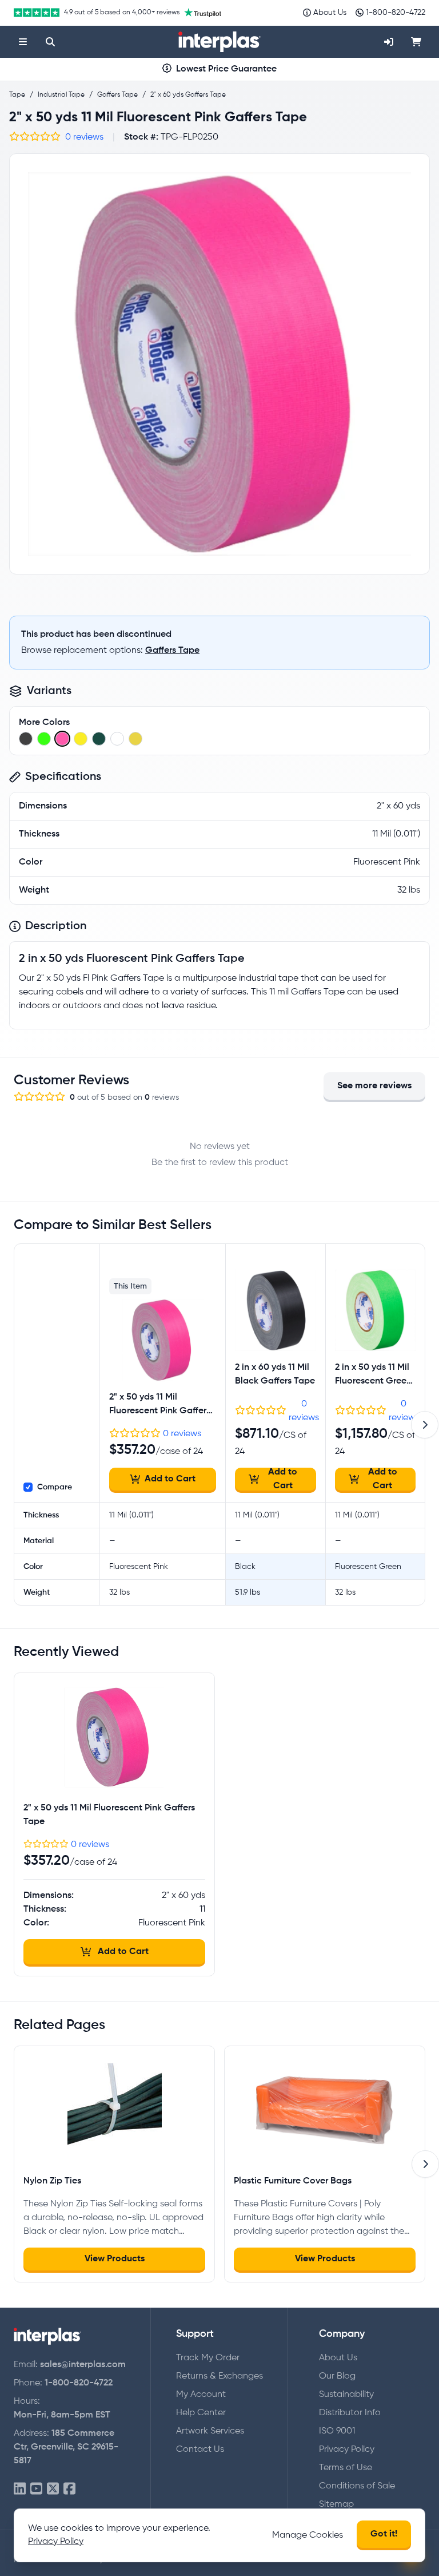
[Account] (389, 42)
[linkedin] (20, 2489)
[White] (117, 739)
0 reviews (84, 137)
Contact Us (200, 2450)
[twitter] (53, 2489)
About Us (338, 2358)
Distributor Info (350, 2413)
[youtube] (36, 2489)
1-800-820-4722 (79, 2383)
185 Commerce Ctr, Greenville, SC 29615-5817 (66, 2447)
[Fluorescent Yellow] (81, 739)
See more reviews (374, 1086)
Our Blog (337, 2376)
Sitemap (336, 2504)
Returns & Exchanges (219, 2376)
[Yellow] (135, 739)
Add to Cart (170, 1479)
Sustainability (346, 2395)
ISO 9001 (337, 2431)
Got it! (384, 2534)
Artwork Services (210, 2431)
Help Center (201, 2413)
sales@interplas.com (83, 2365)
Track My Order (208, 2358)
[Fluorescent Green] (44, 739)
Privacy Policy (347, 2450)
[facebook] (69, 2489)
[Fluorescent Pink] (62, 739)
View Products (115, 2259)
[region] (219, 364)
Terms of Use (346, 2468)
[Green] (99, 739)
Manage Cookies (308, 2535)
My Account (201, 2395)
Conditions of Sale (357, 2486)
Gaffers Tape (172, 651)
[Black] (26, 739)
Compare (55, 1487)
